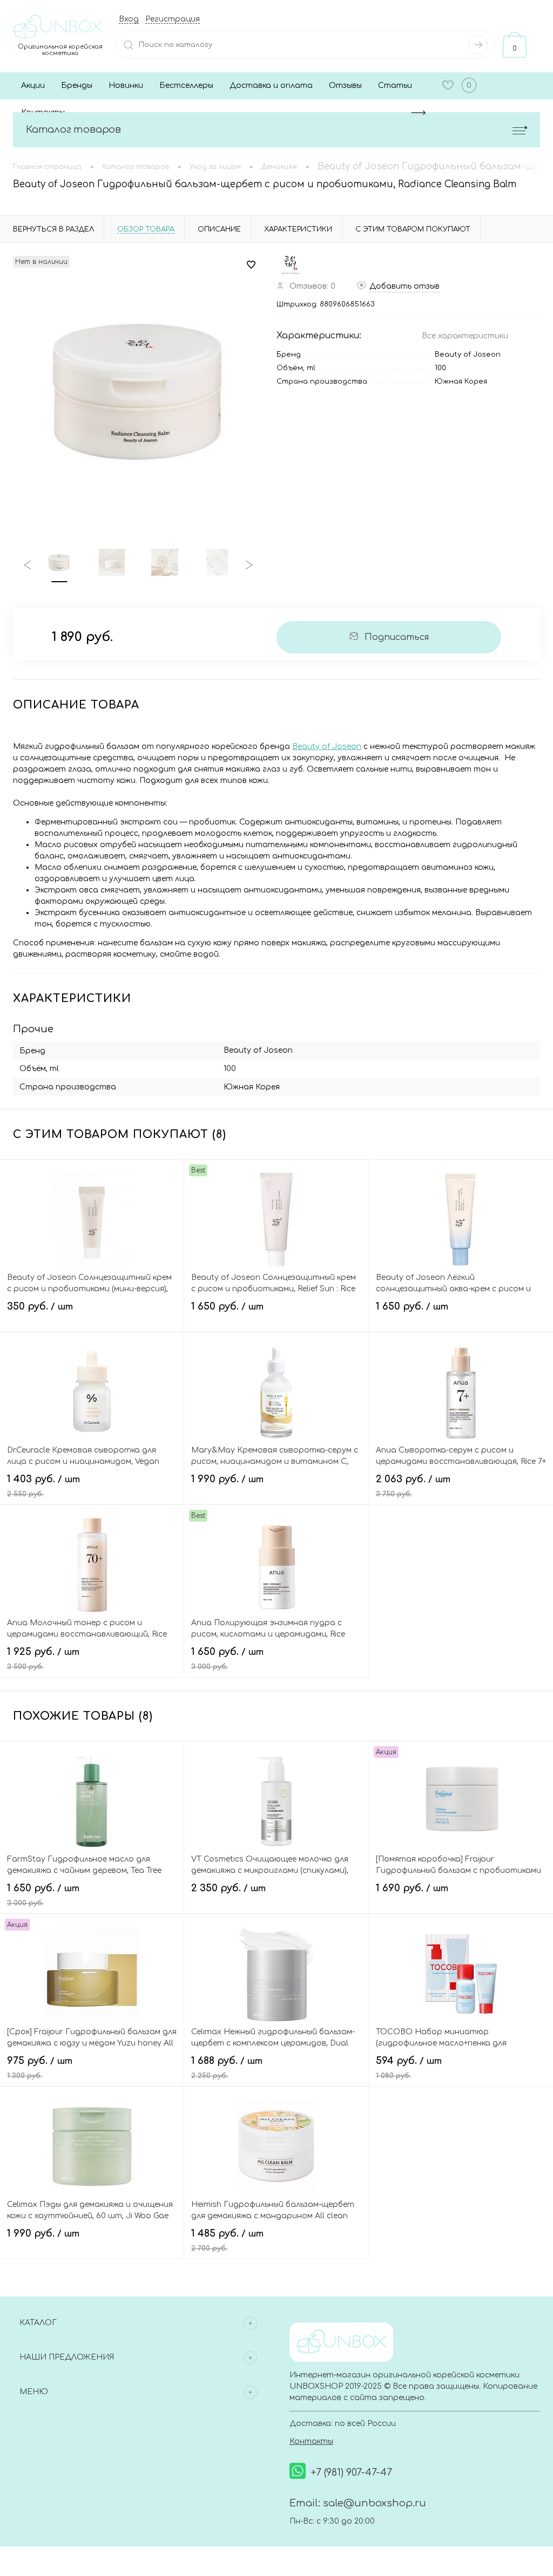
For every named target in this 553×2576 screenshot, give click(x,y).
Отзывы (345, 86)
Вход (129, 19)
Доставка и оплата (271, 86)
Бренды (77, 86)
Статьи (395, 86)
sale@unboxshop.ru (375, 2503)
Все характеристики (465, 336)
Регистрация (173, 19)
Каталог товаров (73, 130)
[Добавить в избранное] (251, 265)
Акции (33, 86)
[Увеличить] (138, 389)
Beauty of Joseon (468, 355)
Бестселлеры (186, 86)
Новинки (126, 86)
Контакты (311, 2441)
